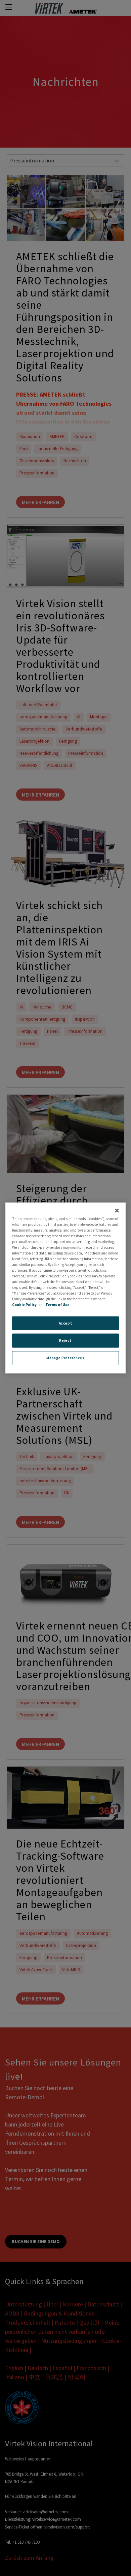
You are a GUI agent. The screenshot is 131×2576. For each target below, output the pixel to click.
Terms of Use (57, 1305)
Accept (65, 1323)
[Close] (117, 1210)
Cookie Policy (24, 1305)
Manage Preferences (65, 1358)
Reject (65, 1340)
